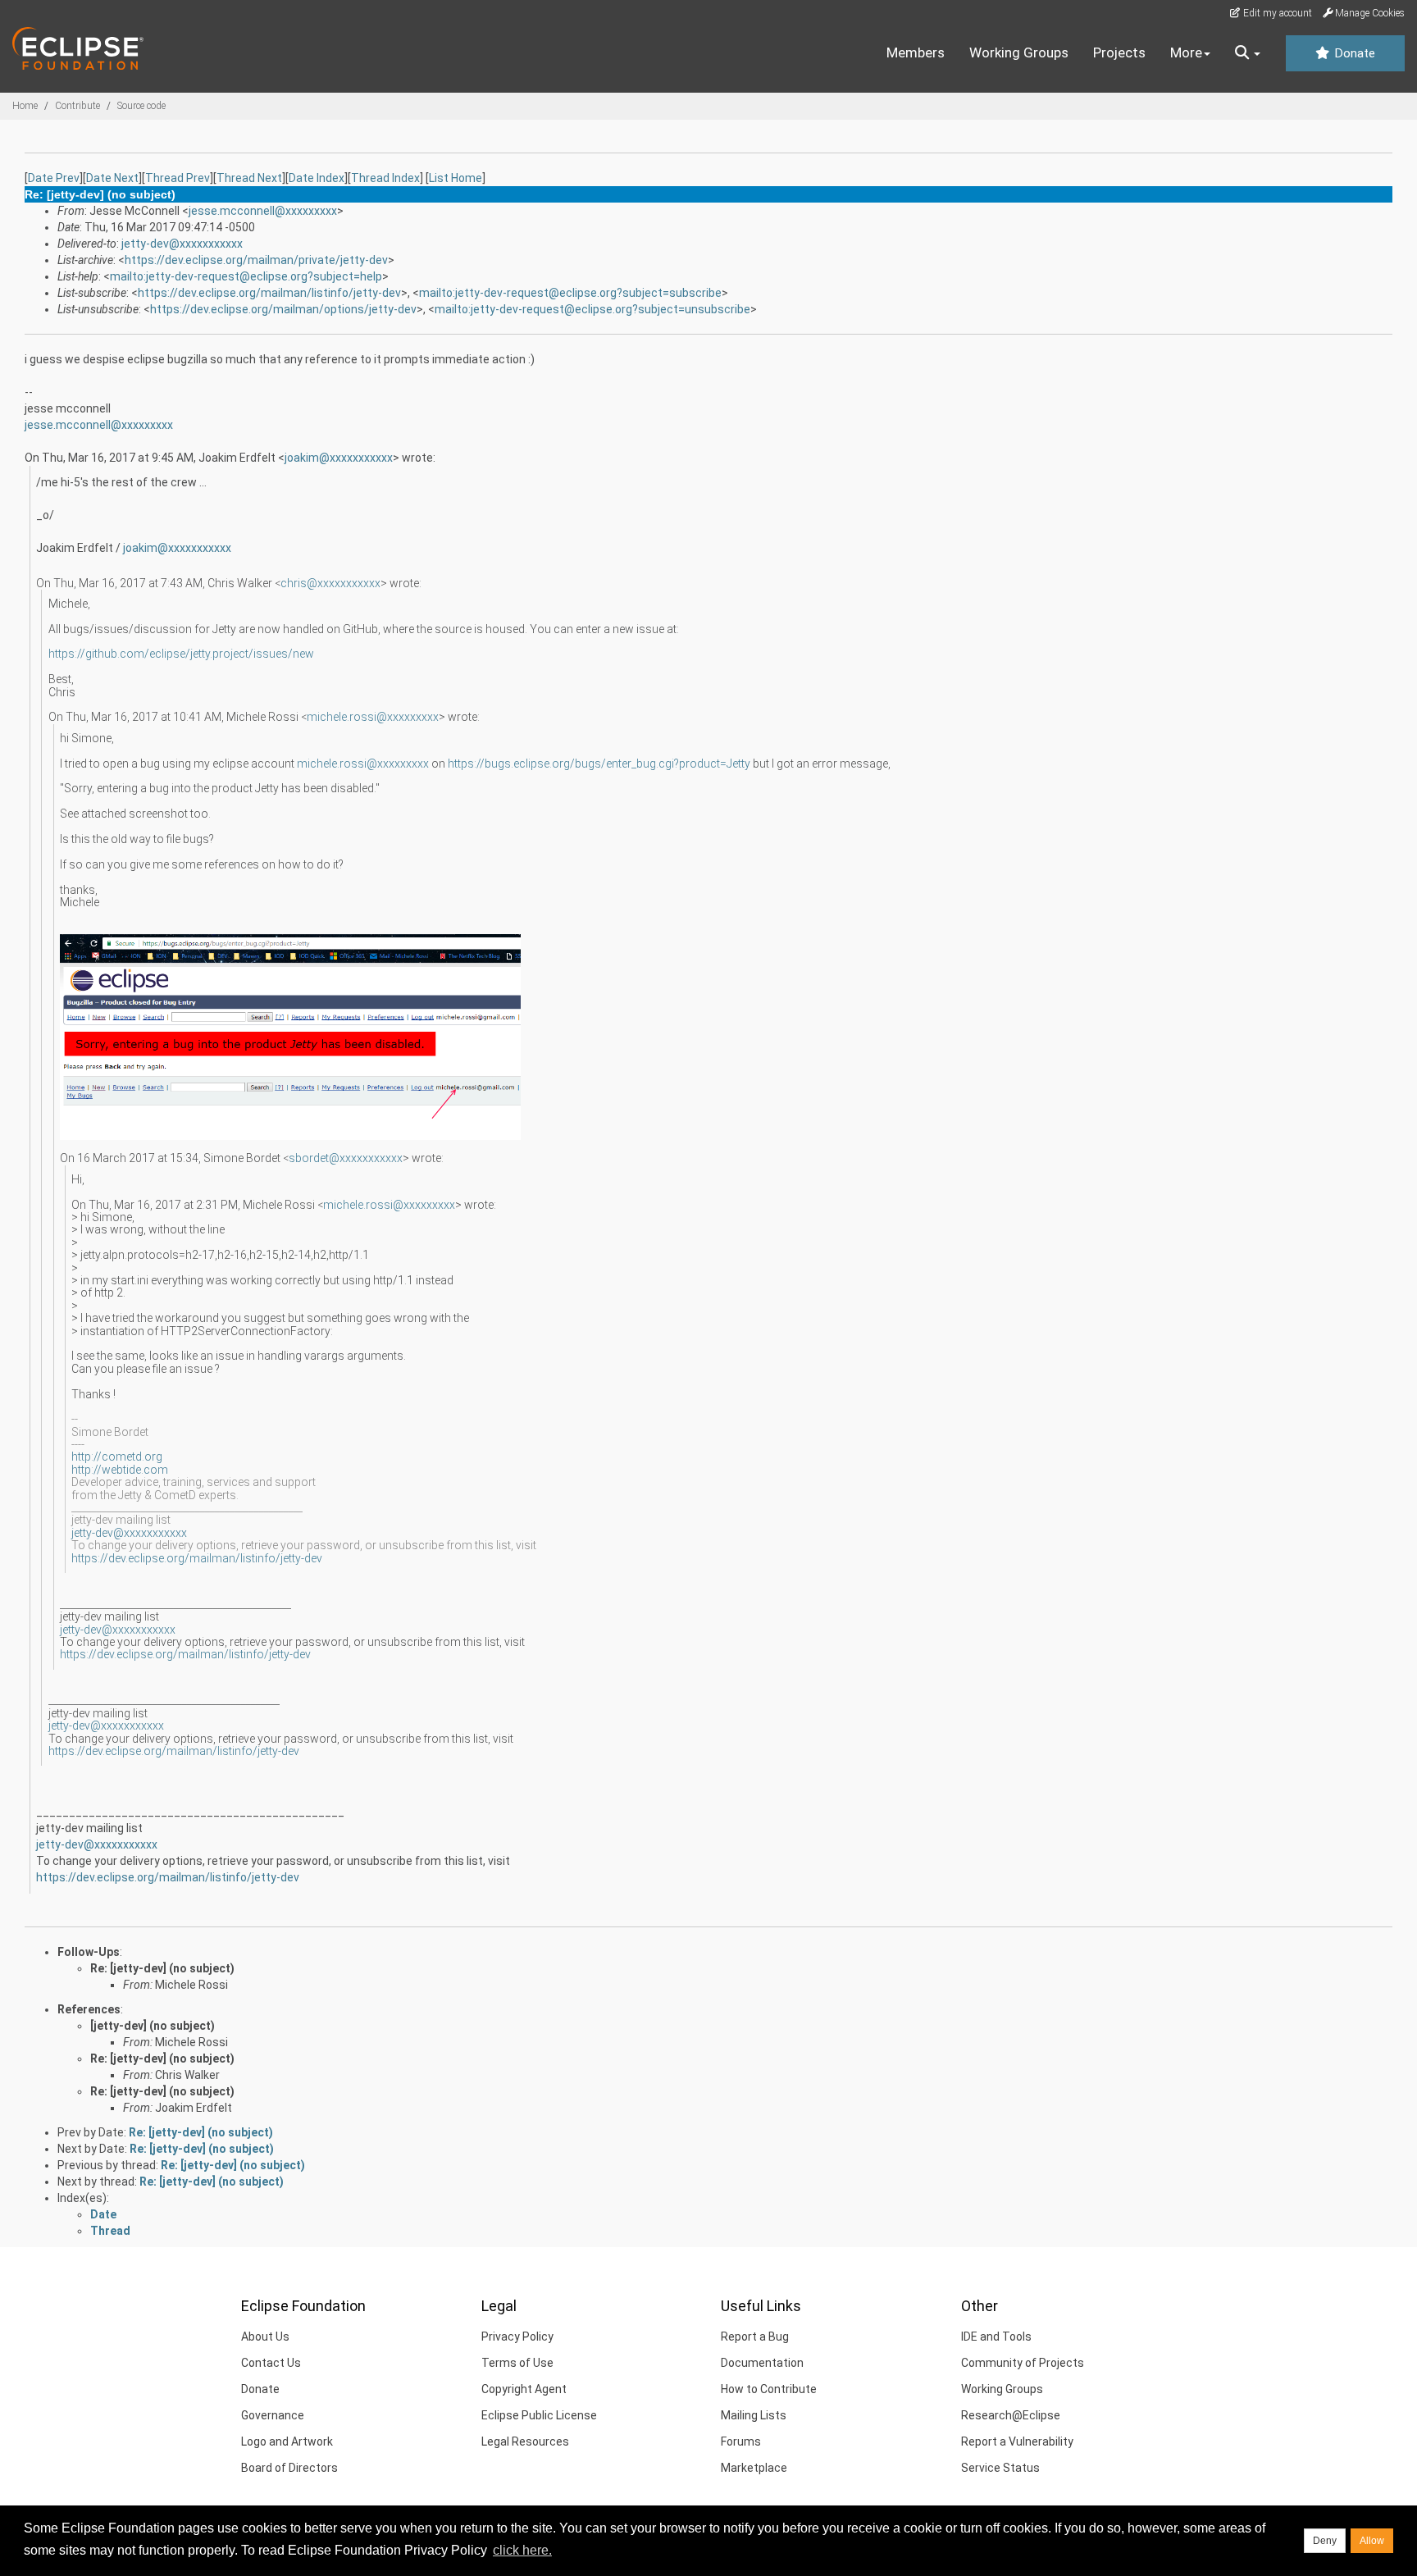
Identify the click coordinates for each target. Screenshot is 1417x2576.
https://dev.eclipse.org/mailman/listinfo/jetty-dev (269, 293)
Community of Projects (1023, 2363)
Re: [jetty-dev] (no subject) (162, 1968)
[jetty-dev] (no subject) (153, 2026)
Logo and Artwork (287, 2442)
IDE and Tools (996, 2337)
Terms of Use (517, 2363)
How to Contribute (769, 2389)
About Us (265, 2337)
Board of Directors (289, 2468)
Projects (1119, 52)
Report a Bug (755, 2337)
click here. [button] (522, 2550)
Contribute (77, 106)
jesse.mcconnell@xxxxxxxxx (263, 211)
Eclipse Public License (539, 2415)
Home (25, 106)
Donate (1353, 53)
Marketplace (754, 2468)
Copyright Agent (524, 2389)
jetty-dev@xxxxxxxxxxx (182, 244)
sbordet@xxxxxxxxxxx (346, 1158)
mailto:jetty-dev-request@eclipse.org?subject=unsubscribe (592, 309)
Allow (1372, 2541)
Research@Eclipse (1011, 2415)
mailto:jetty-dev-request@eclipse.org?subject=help (246, 276)
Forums (741, 2442)
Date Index (317, 178)
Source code (141, 106)
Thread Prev (178, 178)
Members (916, 52)
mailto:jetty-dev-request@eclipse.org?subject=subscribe (570, 293)
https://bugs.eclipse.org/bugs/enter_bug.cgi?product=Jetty (599, 764)
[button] (1248, 53)
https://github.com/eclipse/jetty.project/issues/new (182, 654)
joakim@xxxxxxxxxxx (339, 458)
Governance (273, 2415)
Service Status (1000, 2468)
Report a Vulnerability (1017, 2442)
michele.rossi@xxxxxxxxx (373, 717)
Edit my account (1276, 13)
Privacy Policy (517, 2337)
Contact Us (271, 2363)
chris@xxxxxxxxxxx (330, 583)
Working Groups (1019, 52)
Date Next (112, 178)
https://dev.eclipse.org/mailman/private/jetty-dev (256, 260)
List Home (456, 178)
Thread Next (249, 178)
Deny (1325, 2541)
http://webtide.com (120, 1470)
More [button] (1186, 52)
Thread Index (385, 178)
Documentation (762, 2363)
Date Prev (54, 178)
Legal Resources (525, 2442)
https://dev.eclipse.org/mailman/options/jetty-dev (283, 309)
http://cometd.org (117, 1457)
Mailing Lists (754, 2415)
